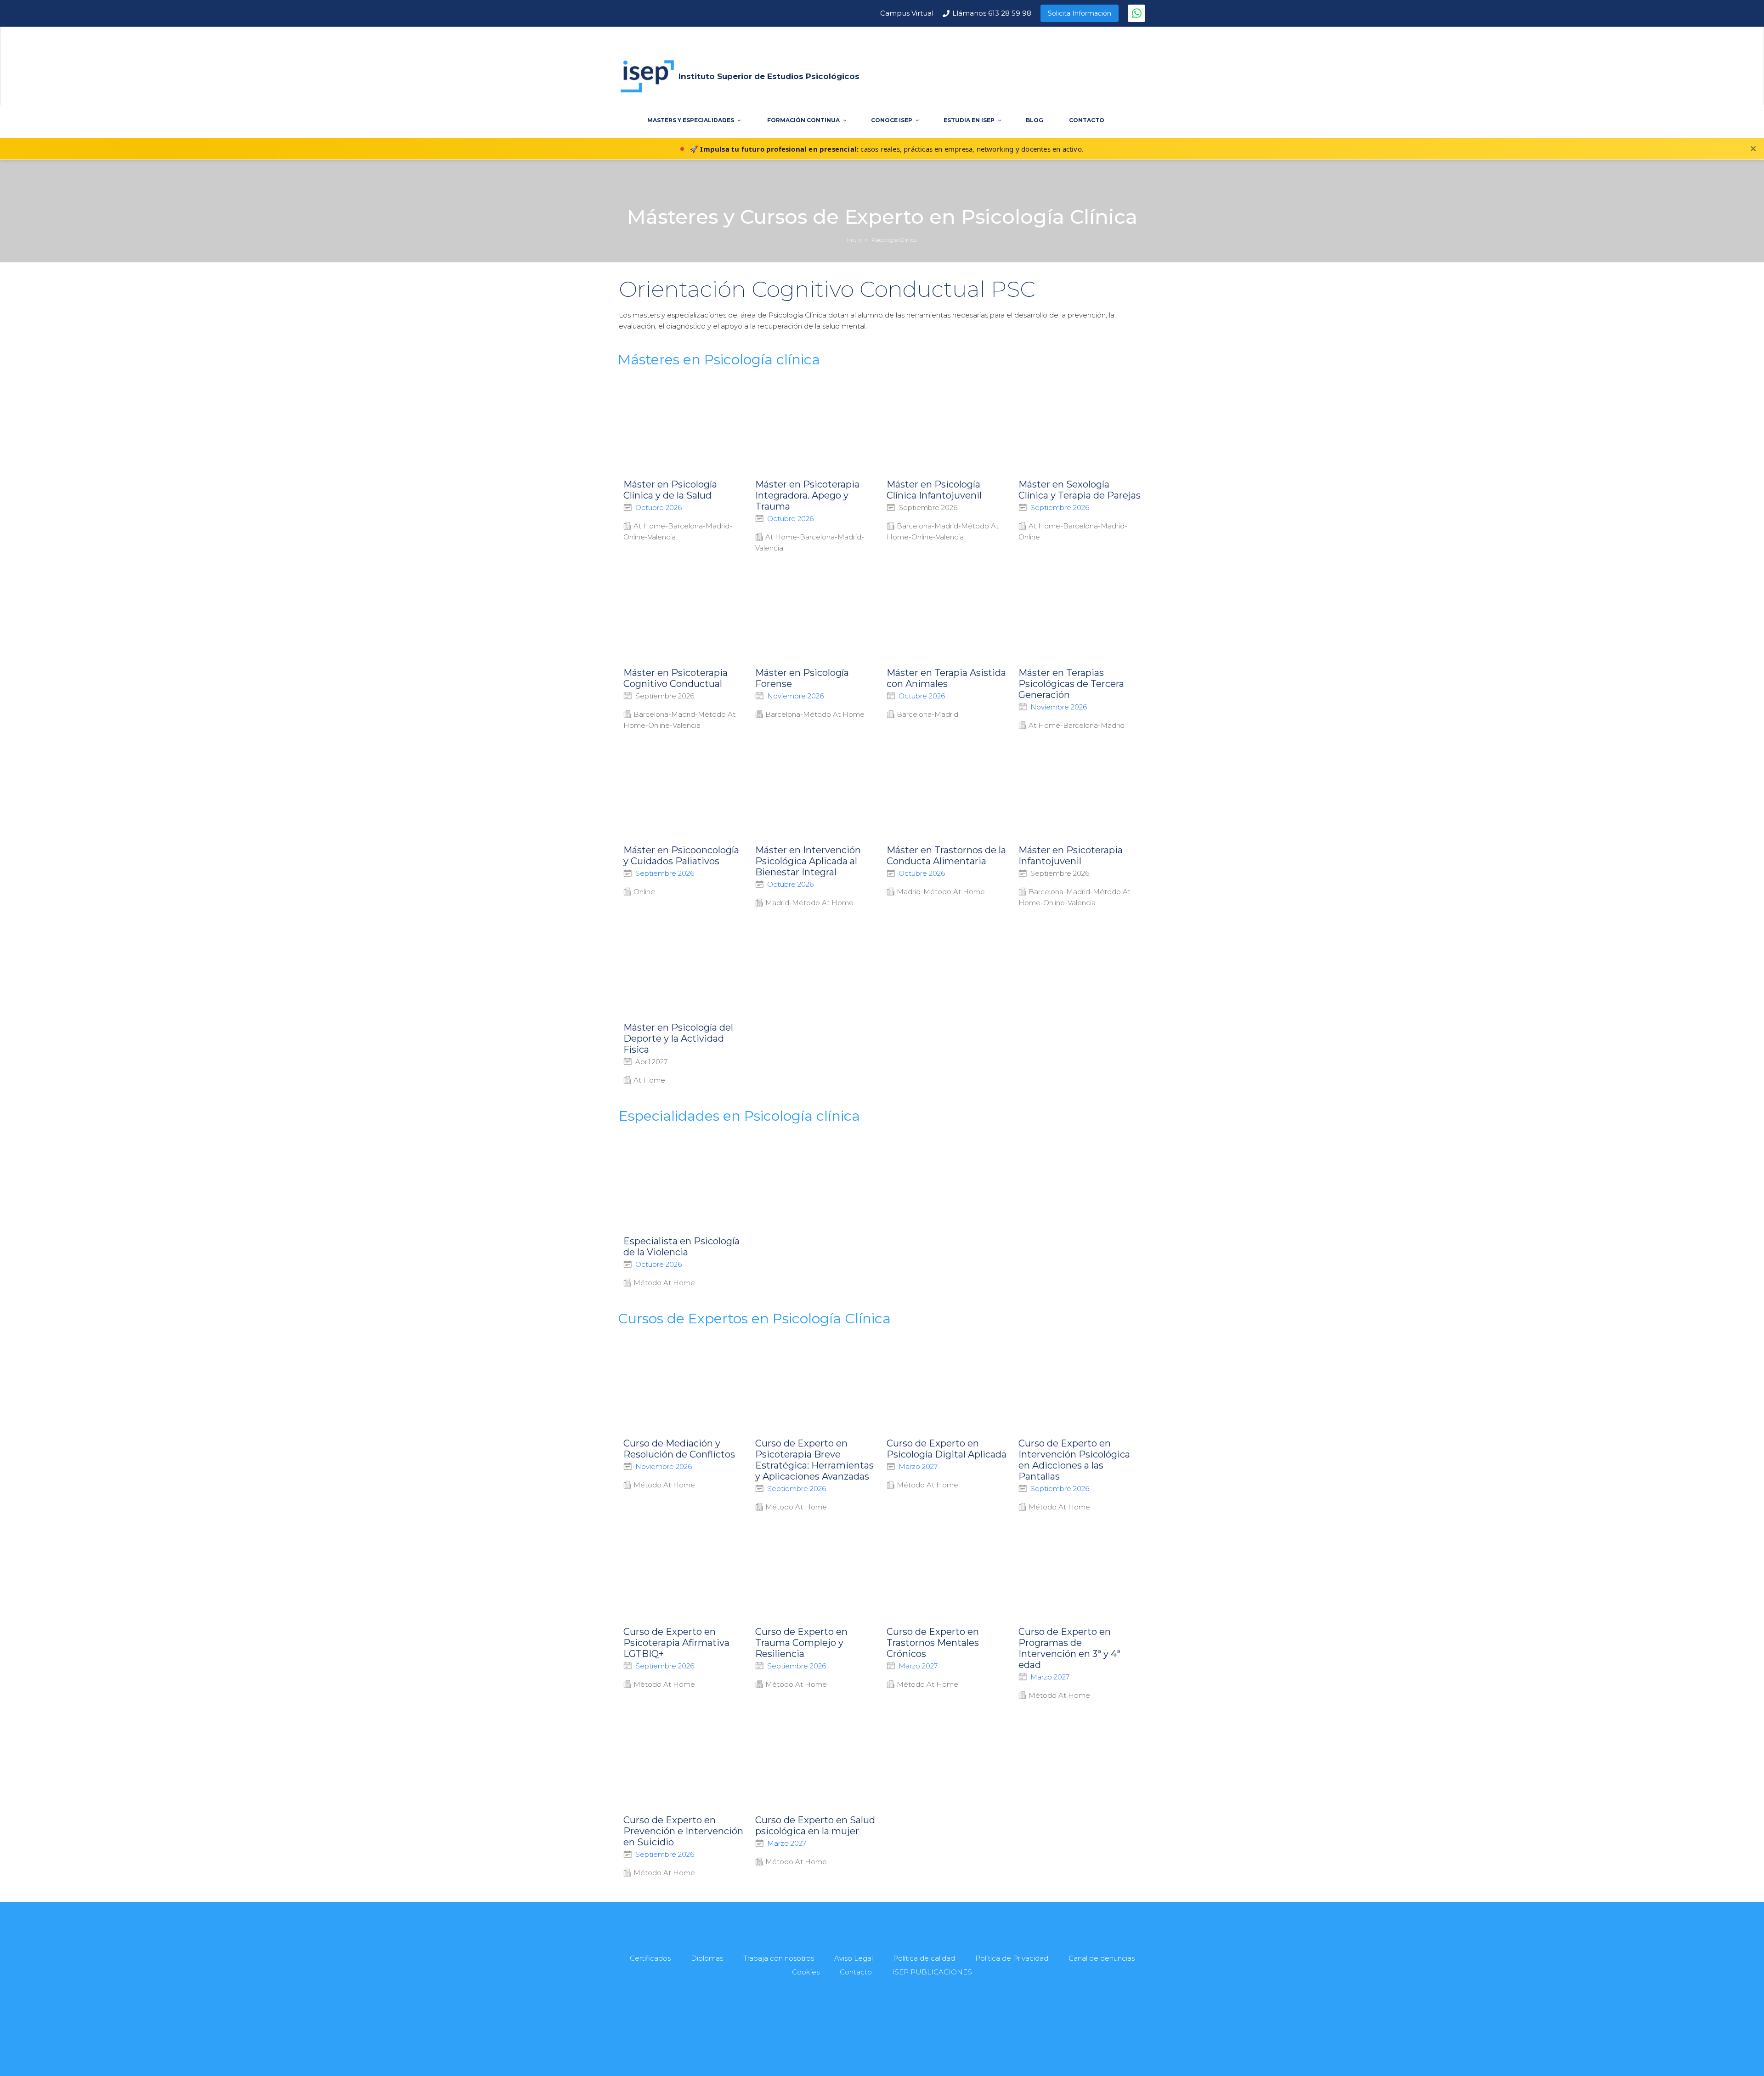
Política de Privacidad (1012, 1958)
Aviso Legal (854, 1958)
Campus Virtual (907, 13)
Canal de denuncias (1102, 1958)
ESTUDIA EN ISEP (969, 120)
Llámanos (992, 13)
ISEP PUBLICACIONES (932, 1972)
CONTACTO (1087, 120)
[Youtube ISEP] (873, 2030)
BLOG (1035, 120)
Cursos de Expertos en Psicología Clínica (754, 1319)
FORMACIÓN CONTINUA (803, 120)
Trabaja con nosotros (779, 1958)
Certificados (650, 1958)
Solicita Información (1080, 13)
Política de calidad (924, 1958)
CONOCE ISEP (892, 120)
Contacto (856, 1972)
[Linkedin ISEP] (894, 2030)
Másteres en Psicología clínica (719, 360)
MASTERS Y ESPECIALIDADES (691, 120)
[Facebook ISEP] (852, 2030)
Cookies (806, 1972)
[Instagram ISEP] (915, 2030)
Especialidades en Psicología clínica (739, 1116)
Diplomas (707, 1958)
